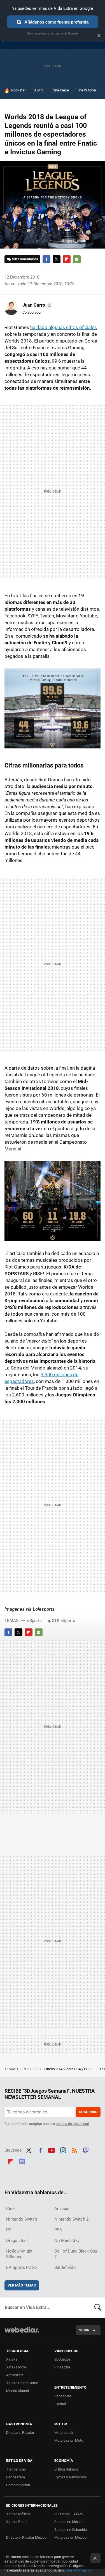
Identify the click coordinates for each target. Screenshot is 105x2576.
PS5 (58, 2230)
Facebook (46, 259)
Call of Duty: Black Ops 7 (76, 2254)
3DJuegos (62, 2359)
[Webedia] (22, 2333)
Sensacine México (69, 2522)
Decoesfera (16, 2477)
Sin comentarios (25, 259)
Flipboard (67, 259)
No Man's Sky (67, 2241)
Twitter (57, 259)
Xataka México (18, 2514)
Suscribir (88, 2112)
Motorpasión (64, 2433)
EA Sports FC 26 (21, 2267)
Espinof (60, 2404)
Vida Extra (62, 2367)
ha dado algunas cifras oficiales (64, 327)
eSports (34, 1621)
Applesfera (15, 2375)
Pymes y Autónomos (71, 2477)
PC (9, 2230)
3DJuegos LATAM (68, 2514)
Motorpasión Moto (69, 2440)
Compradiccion (18, 2485)
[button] (37, 305)
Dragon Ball (17, 2241)
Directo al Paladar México (26, 2537)
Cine (10, 2209)
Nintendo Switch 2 (71, 2219)
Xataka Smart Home (22, 2383)
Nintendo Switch (22, 2219)
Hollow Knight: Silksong (20, 2254)
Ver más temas (22, 2285)
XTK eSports (63, 1621)
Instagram (63, 2150)
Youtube (52, 2150)
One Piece (61, 90)
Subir (84, 2330)
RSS (74, 2150)
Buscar (98, 2308)
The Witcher (87, 90)
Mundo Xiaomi (17, 2391)
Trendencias (16, 2469)
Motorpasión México (70, 2537)
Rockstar (18, 90)
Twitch (86, 2150)
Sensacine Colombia (71, 2530)
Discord (22, 2161)
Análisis (62, 2209)
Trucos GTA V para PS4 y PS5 (67, 2069)
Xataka (12, 2359)
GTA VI (39, 90)
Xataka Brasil (17, 2522)
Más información (79, 2570)
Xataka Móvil (16, 2367)
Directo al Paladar (20, 2433)
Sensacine (63, 2396)
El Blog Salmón (66, 2469)
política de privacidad (72, 2124)
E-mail (77, 259)
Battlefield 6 (65, 2267)
